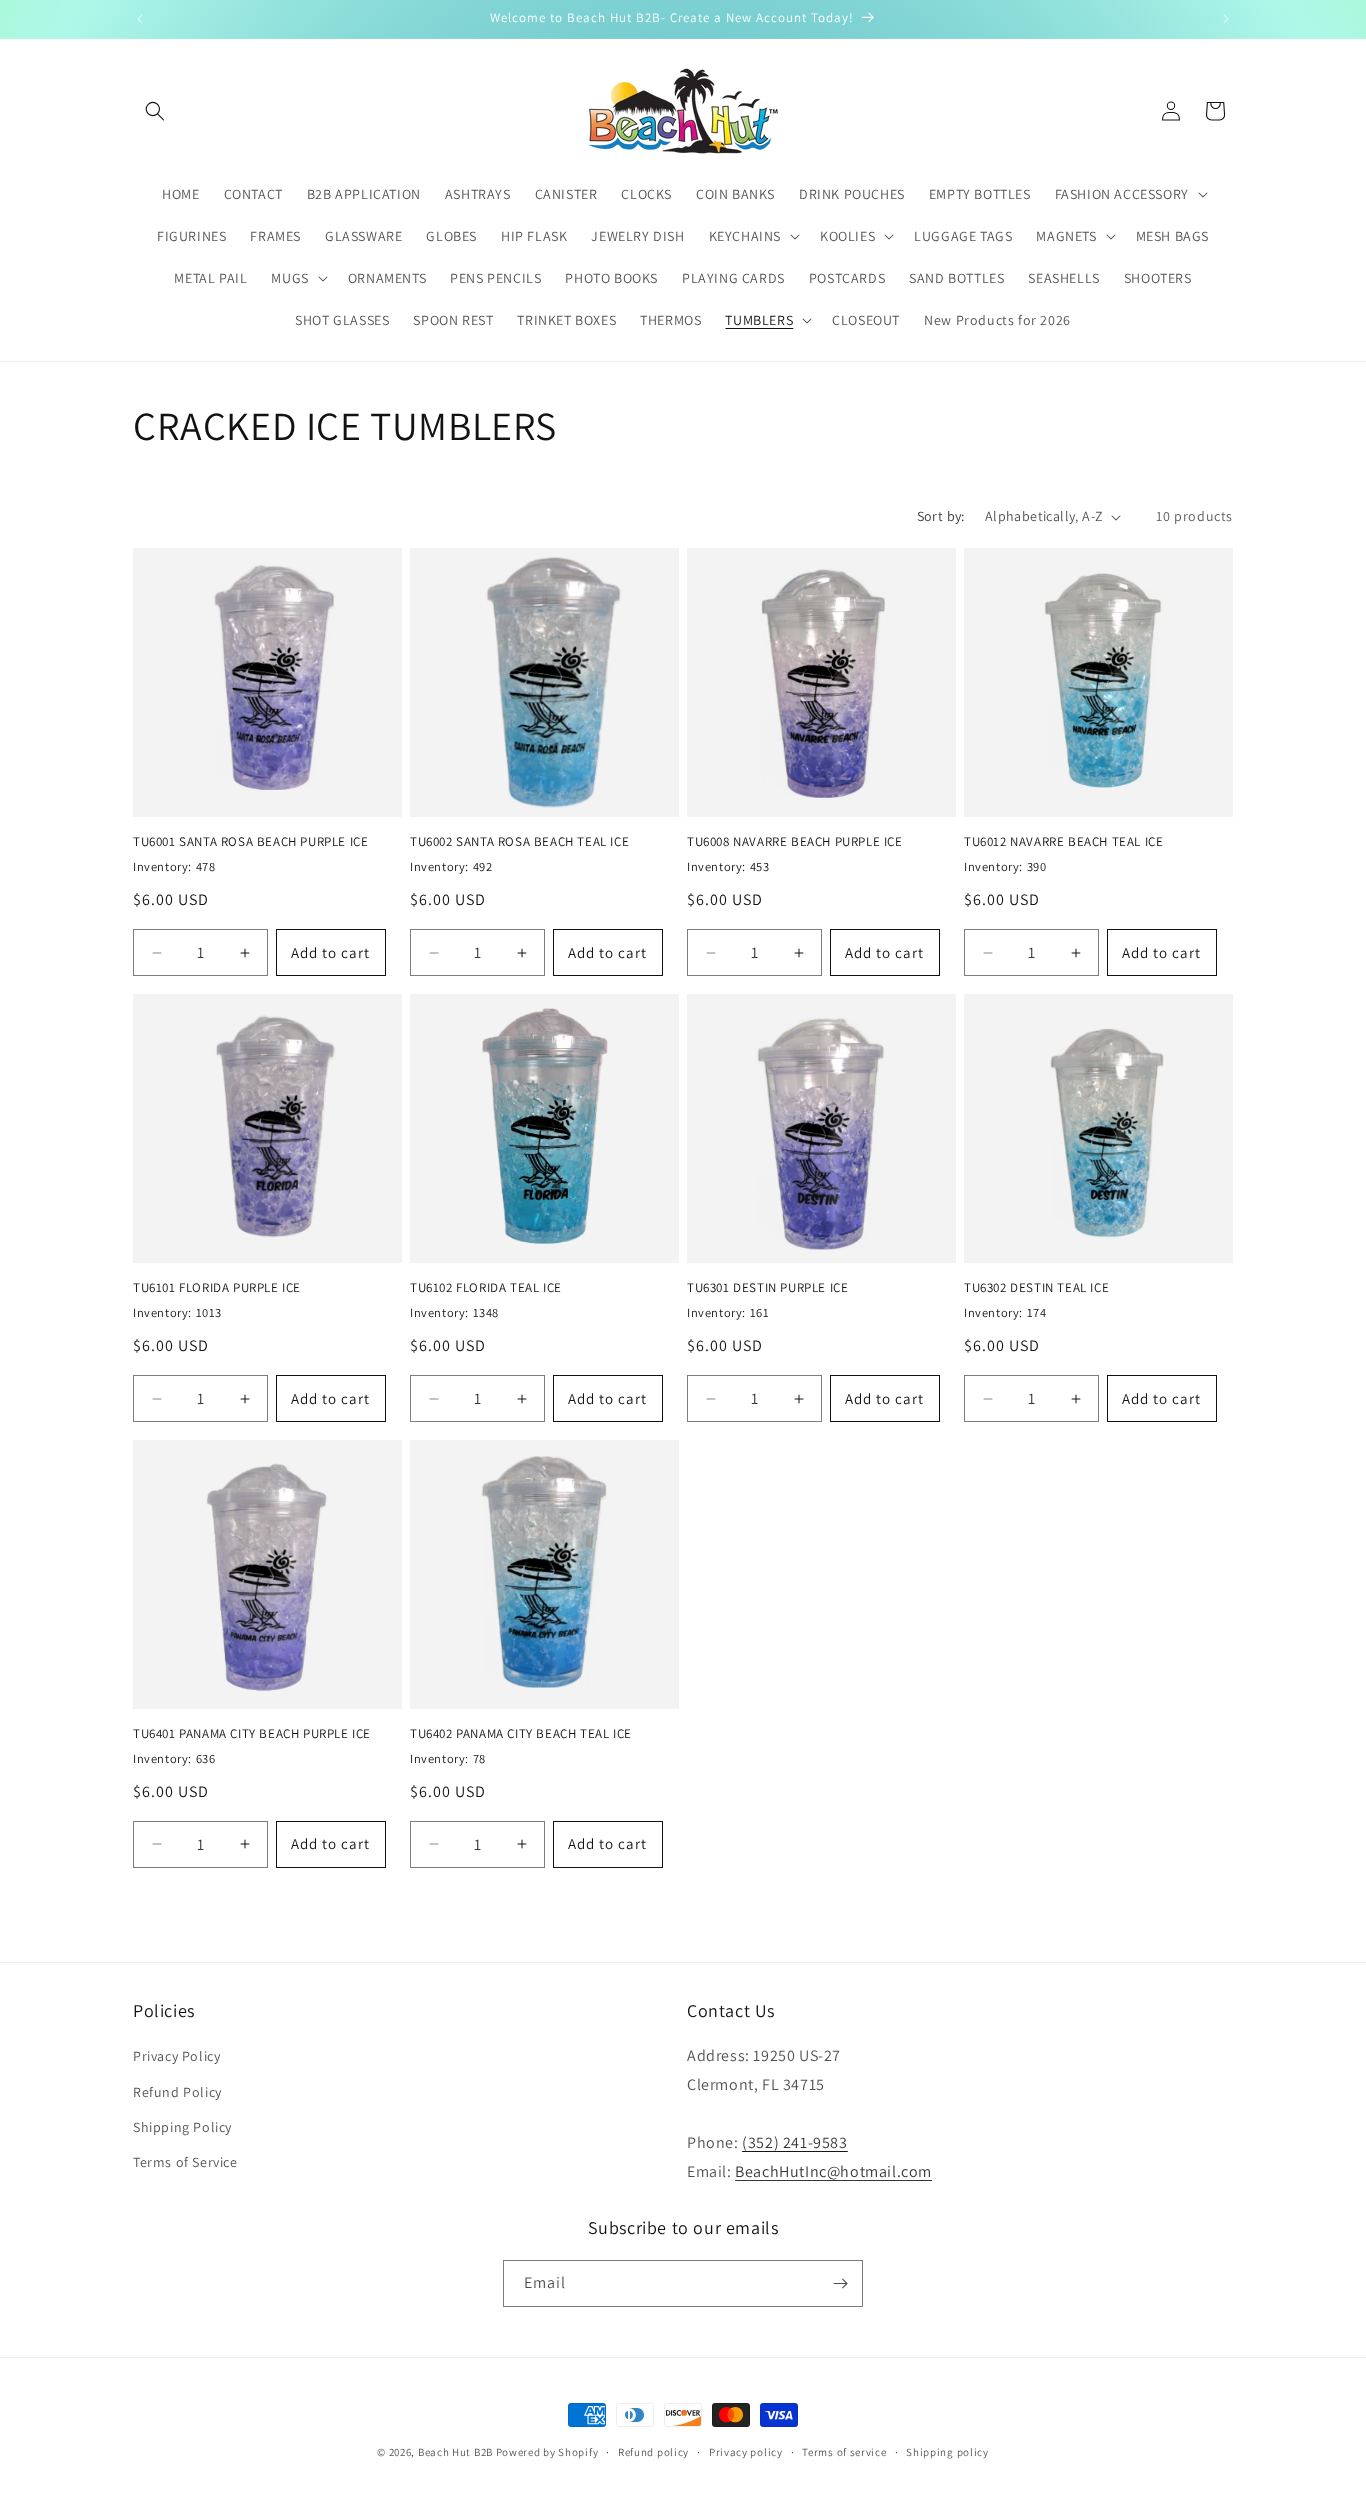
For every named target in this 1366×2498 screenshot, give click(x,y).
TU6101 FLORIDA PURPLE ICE (217, 1288)
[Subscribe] (840, 2283)
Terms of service (844, 2452)
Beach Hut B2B (455, 2452)
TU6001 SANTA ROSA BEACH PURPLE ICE (250, 842)
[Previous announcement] (140, 19)
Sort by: (941, 516)
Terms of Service (185, 2162)
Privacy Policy (176, 2056)
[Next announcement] (1226, 19)
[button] (155, 111)
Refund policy (653, 2452)
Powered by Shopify (547, 2452)
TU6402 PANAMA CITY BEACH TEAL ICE (521, 1734)
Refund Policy (177, 2092)
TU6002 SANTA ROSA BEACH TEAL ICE (519, 842)
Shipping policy (947, 2452)
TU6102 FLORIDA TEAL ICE (486, 1288)
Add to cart (330, 952)
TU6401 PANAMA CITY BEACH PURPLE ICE (252, 1734)
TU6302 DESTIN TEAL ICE (1036, 1288)
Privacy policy (746, 2452)
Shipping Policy (182, 2127)
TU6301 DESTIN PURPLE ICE (767, 1288)
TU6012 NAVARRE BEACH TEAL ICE (1063, 842)
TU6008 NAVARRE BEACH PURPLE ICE (795, 842)
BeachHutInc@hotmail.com (833, 2171)
